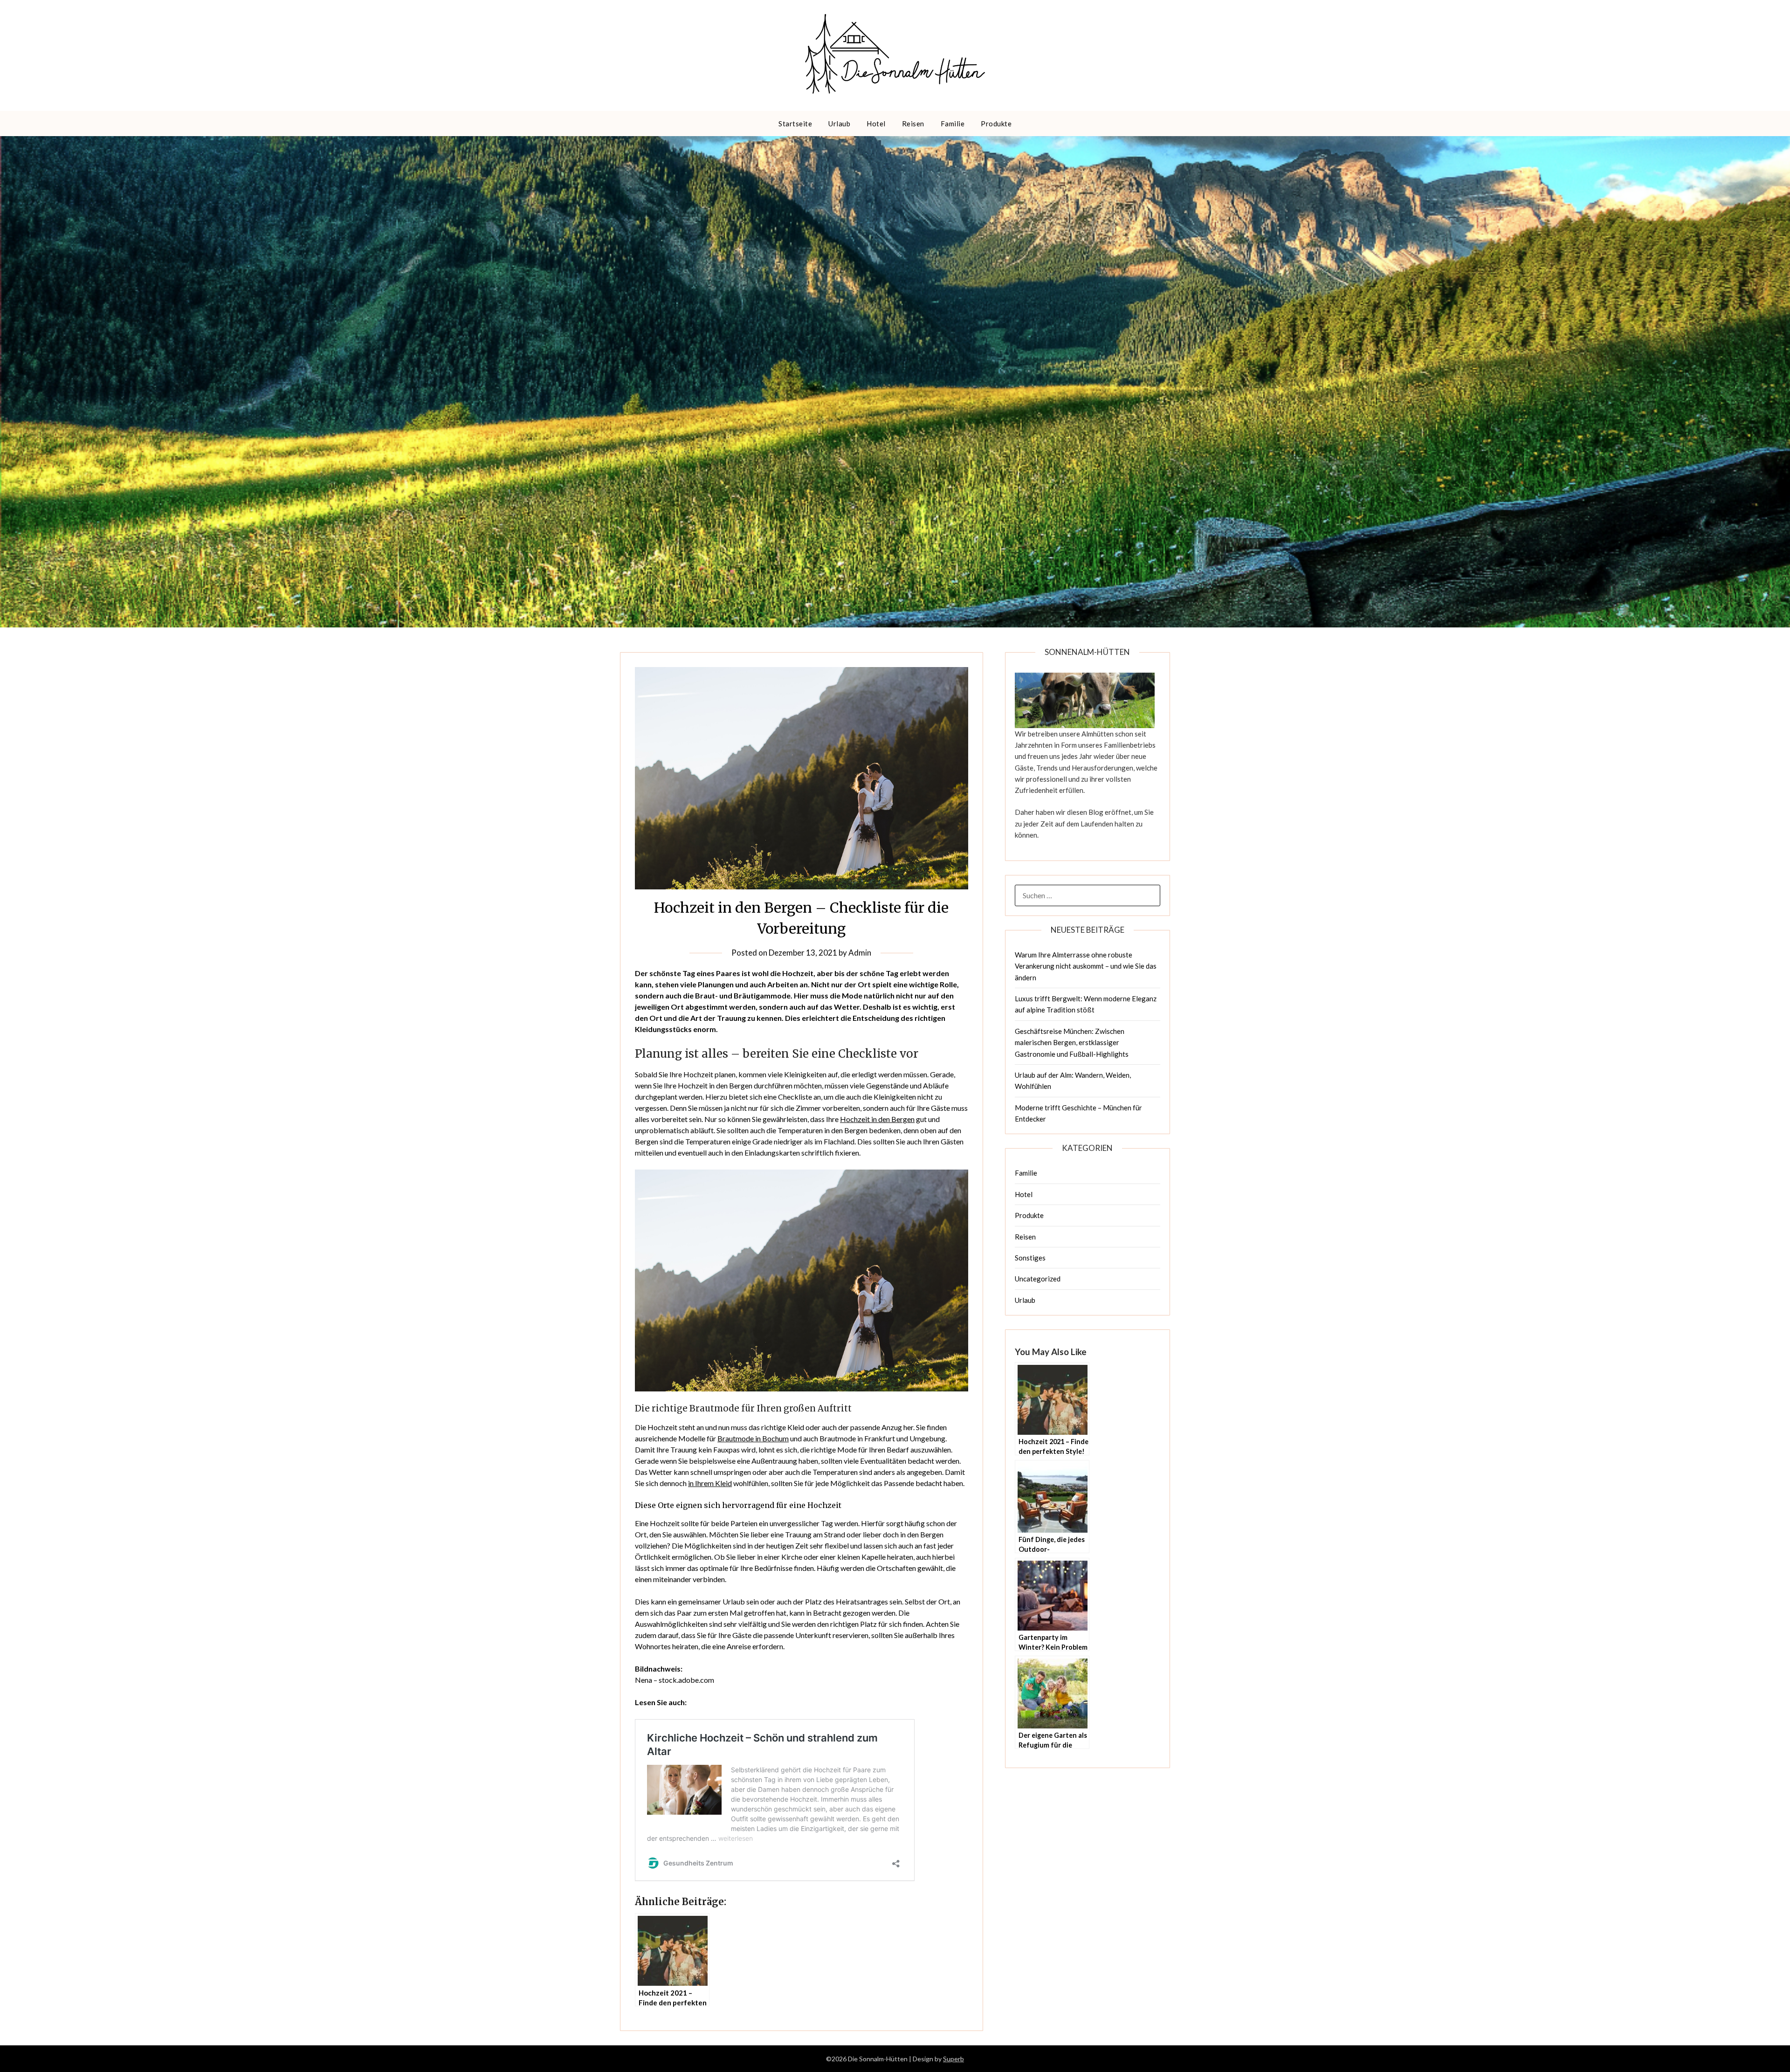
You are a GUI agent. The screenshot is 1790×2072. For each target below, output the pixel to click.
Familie (953, 124)
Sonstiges (1030, 1258)
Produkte (996, 124)
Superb (954, 2059)
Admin (860, 953)
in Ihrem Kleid (710, 1483)
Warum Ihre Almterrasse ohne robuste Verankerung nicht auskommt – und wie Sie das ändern (1086, 966)
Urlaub (839, 124)
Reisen (913, 124)
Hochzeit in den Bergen (877, 1119)
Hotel (876, 124)
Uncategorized (1038, 1279)
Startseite (795, 124)
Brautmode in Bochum (753, 1438)
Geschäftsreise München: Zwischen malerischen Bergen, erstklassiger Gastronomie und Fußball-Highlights (1072, 1043)
